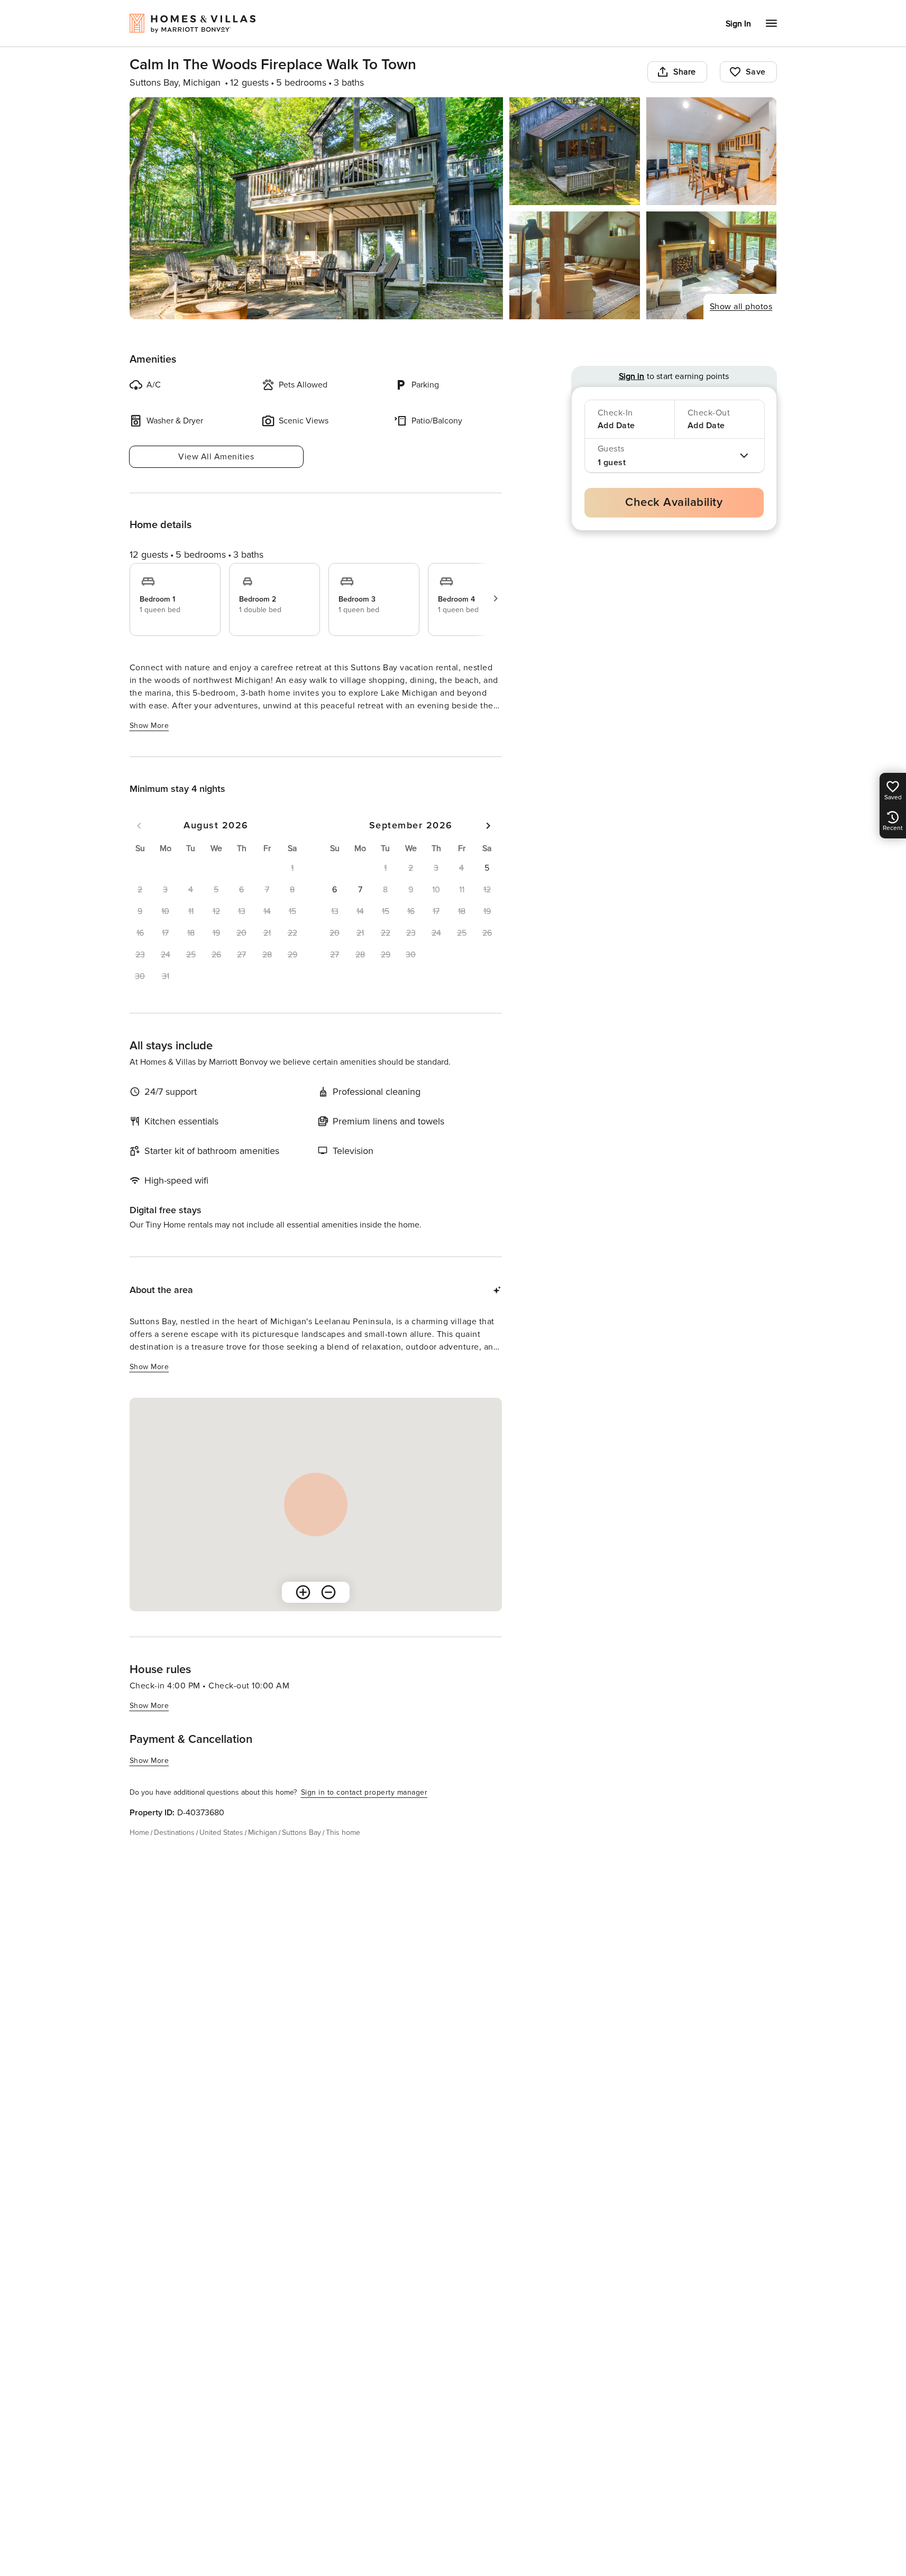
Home (139, 1832)
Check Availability (674, 502)
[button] (487, 868)
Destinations (174, 1832)
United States (221, 1832)
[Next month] (488, 826)
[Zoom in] (303, 1592)
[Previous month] (139, 826)
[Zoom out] (328, 1592)
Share (685, 72)
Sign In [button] (738, 24)
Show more (149, 726)
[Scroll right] (496, 598)
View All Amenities (216, 457)
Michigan (263, 1832)
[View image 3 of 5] (712, 151)
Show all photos (741, 307)
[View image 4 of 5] (575, 265)
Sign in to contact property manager (364, 1792)
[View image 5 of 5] (712, 265)
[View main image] (317, 208)
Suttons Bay (301, 1832)
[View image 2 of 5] (575, 151)
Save (756, 72)
